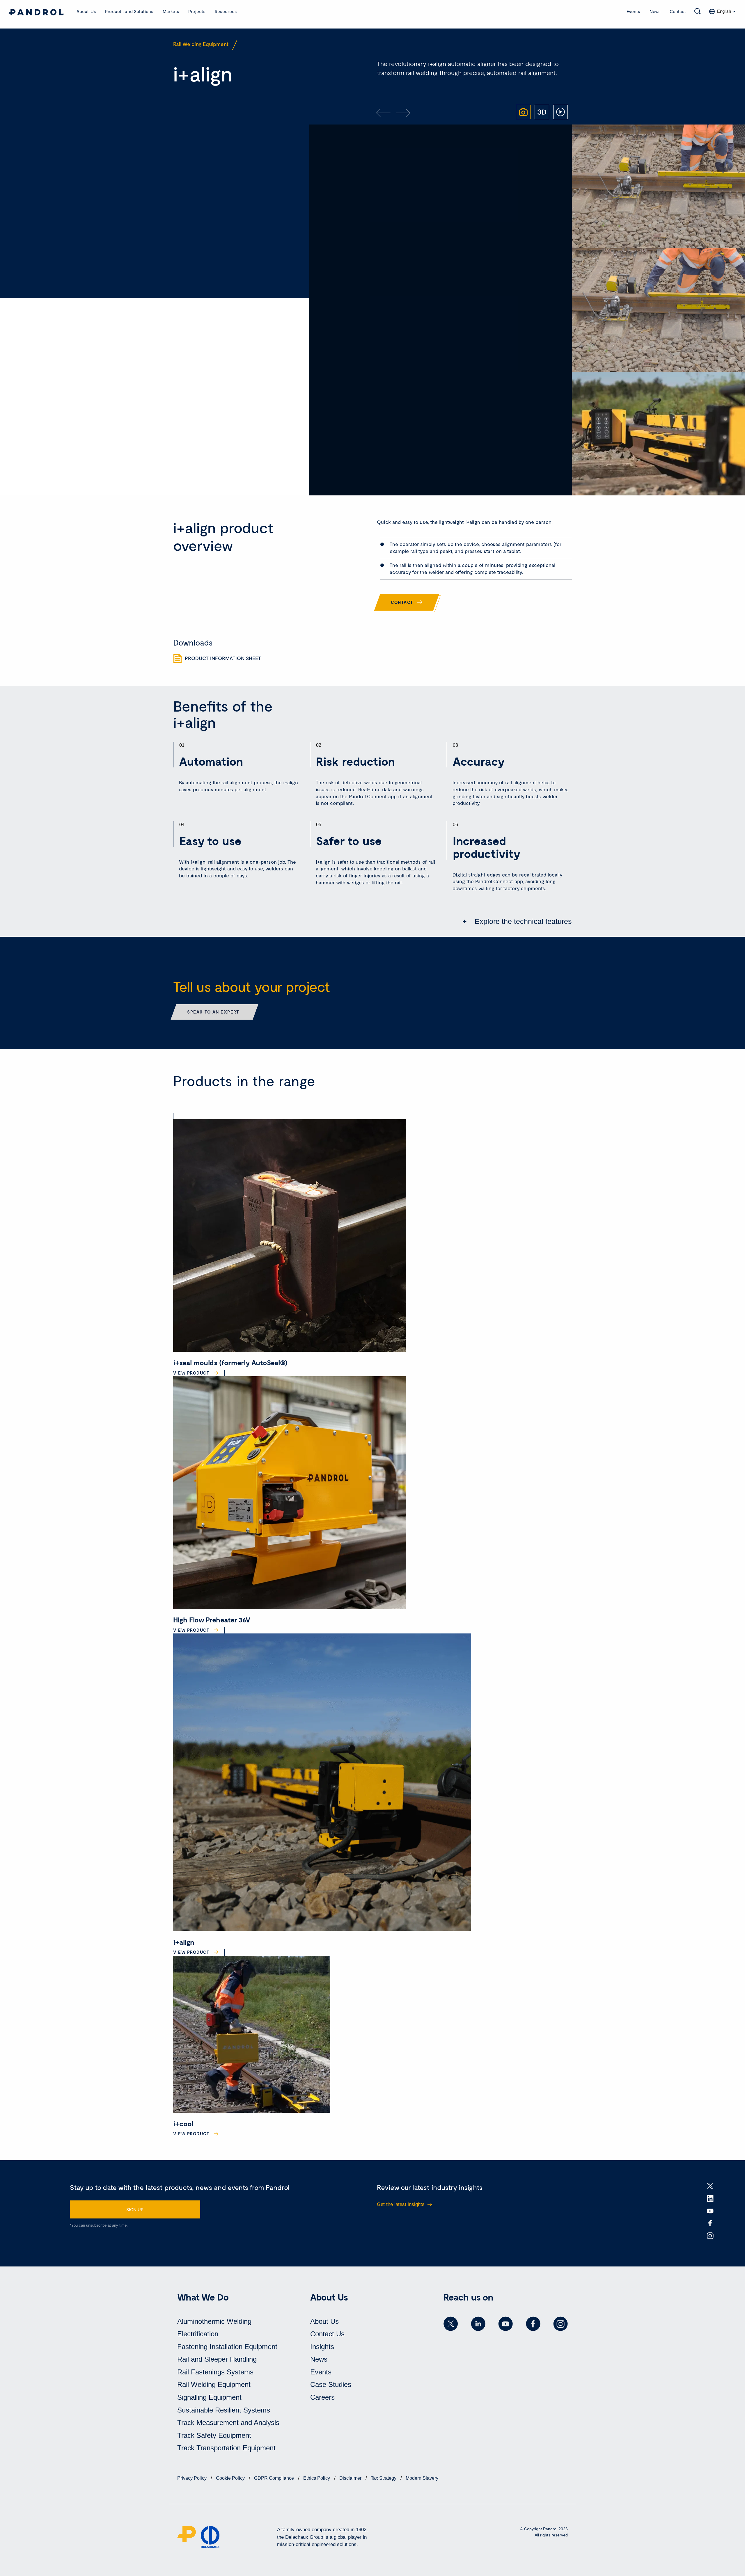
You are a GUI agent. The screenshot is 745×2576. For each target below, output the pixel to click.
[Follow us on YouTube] (505, 2324)
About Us (86, 11)
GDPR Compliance (275, 2478)
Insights (322, 2347)
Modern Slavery (422, 2478)
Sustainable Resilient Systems (224, 2410)
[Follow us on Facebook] (533, 2324)
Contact (678, 11)
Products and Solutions (129, 11)
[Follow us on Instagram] (560, 2324)
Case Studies (331, 2384)
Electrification (198, 2334)
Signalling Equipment (209, 2397)
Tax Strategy (384, 2478)
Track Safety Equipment (214, 2435)
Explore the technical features (522, 921)
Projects (197, 11)
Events (633, 11)
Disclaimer (351, 2478)
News (655, 11)
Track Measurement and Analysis (228, 2423)
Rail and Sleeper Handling (217, 2359)
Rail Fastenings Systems (215, 2372)
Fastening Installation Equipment (227, 2347)
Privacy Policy (193, 2478)
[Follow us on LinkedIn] (478, 2324)
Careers (322, 2397)
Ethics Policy (317, 2478)
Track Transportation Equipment (226, 2448)
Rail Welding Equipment (214, 2384)
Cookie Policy (231, 2478)
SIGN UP (135, 2209)
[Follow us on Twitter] (451, 2324)
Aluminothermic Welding (214, 2321)
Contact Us (327, 2334)
